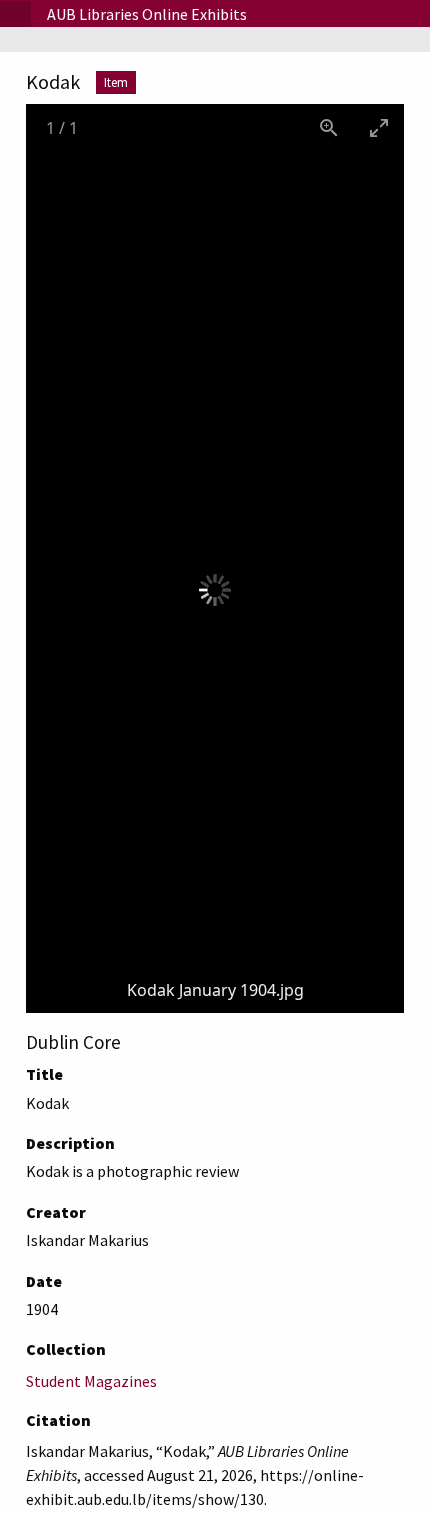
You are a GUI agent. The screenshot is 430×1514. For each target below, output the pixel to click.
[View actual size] (329, 127)
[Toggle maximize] (379, 127)
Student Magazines (91, 1381)
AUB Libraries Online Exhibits (147, 14)
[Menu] (15, 14)
